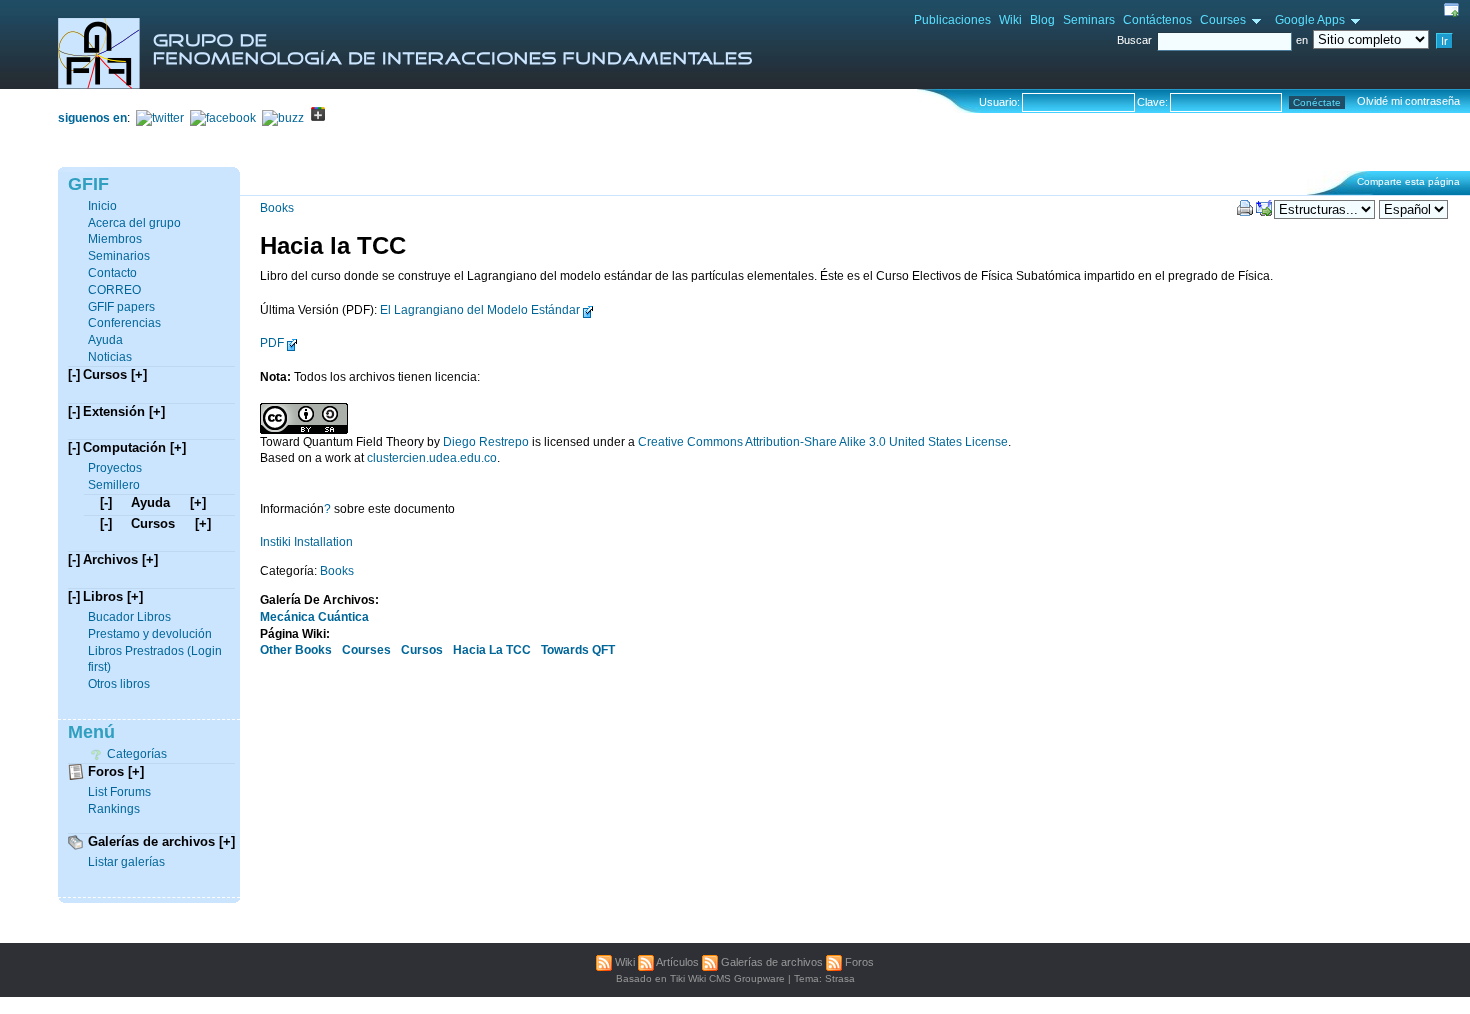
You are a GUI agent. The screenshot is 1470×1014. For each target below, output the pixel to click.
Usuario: (999, 102)
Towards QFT (578, 650)
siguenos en (92, 118)
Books (277, 208)
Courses (368, 650)
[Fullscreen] (1452, 9)
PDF (272, 343)
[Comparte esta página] (1264, 208)
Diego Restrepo (486, 442)
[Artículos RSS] (646, 962)
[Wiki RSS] (604, 962)
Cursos (423, 650)
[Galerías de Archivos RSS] (710, 962)
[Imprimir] (1245, 208)
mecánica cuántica (314, 617)
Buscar (1136, 40)
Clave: (1152, 102)
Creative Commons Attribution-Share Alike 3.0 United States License (823, 442)
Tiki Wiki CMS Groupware (727, 978)
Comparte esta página (1408, 181)
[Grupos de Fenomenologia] (405, 85)
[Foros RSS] (834, 962)
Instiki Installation (306, 542)
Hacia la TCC (333, 245)
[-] (74, 374)
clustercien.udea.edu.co (432, 458)
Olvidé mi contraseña (1408, 101)
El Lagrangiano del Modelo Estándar (480, 310)
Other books (297, 650)
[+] (139, 374)
